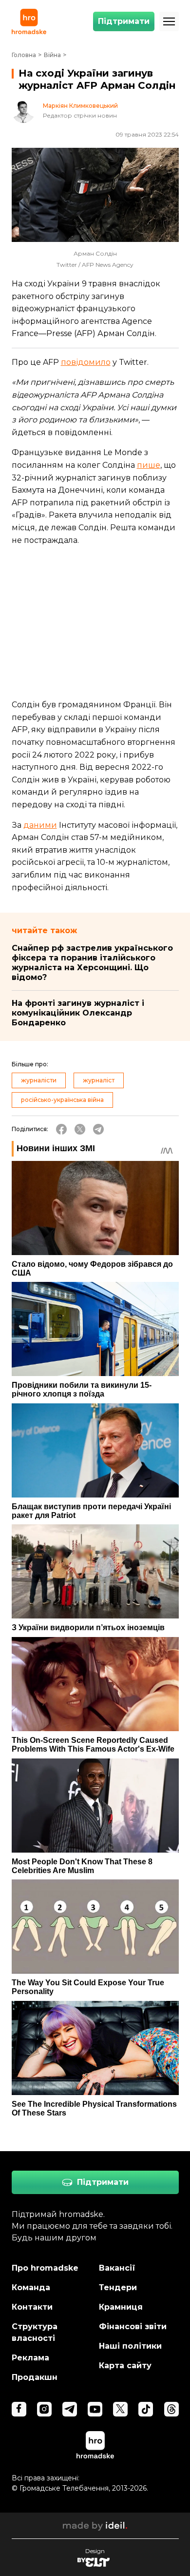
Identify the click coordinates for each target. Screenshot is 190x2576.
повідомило (86, 362)
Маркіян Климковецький (80, 106)
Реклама (30, 2358)
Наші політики (130, 2346)
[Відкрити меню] (169, 21)
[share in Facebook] (61, 1129)
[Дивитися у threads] (171, 2409)
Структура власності (35, 2332)
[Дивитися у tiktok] (146, 2409)
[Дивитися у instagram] (44, 2409)
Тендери (118, 2287)
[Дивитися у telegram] (70, 2409)
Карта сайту (125, 2366)
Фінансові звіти (133, 2326)
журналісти (39, 1080)
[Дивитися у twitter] (120, 2409)
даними (40, 825)
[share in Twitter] (80, 1129)
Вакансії (117, 2268)
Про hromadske (45, 2268)
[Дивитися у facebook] (19, 2409)
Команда (31, 2287)
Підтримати (124, 21)
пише (149, 465)
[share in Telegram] (98, 1129)
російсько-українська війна (62, 1100)
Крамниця (121, 2307)
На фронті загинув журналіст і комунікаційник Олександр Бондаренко (78, 1013)
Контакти (32, 2307)
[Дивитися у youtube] (95, 2409)
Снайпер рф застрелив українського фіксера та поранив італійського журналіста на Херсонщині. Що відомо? (92, 963)
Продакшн (35, 2377)
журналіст (99, 1080)
